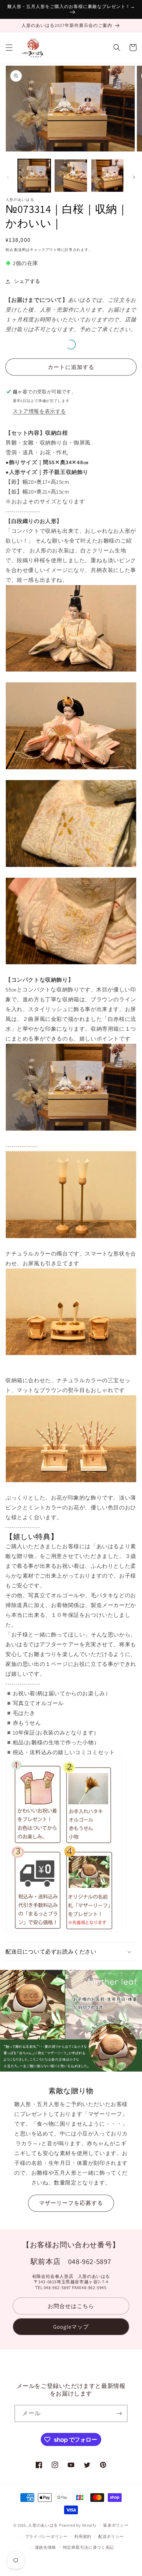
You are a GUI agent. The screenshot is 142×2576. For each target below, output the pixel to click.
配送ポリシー (111, 2536)
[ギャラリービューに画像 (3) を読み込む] (107, 175)
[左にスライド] (8, 177)
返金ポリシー (116, 2525)
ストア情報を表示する (39, 411)
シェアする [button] (27, 281)
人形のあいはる (43, 2525)
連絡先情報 (46, 2547)
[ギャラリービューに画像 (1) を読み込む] (34, 175)
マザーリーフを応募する (71, 2203)
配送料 (20, 250)
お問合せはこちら (71, 2306)
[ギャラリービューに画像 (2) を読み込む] (71, 175)
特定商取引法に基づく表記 (88, 2547)
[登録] (119, 2413)
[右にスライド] (134, 177)
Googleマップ (71, 2327)
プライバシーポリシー (46, 2536)
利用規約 (83, 2536)
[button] (9, 48)
